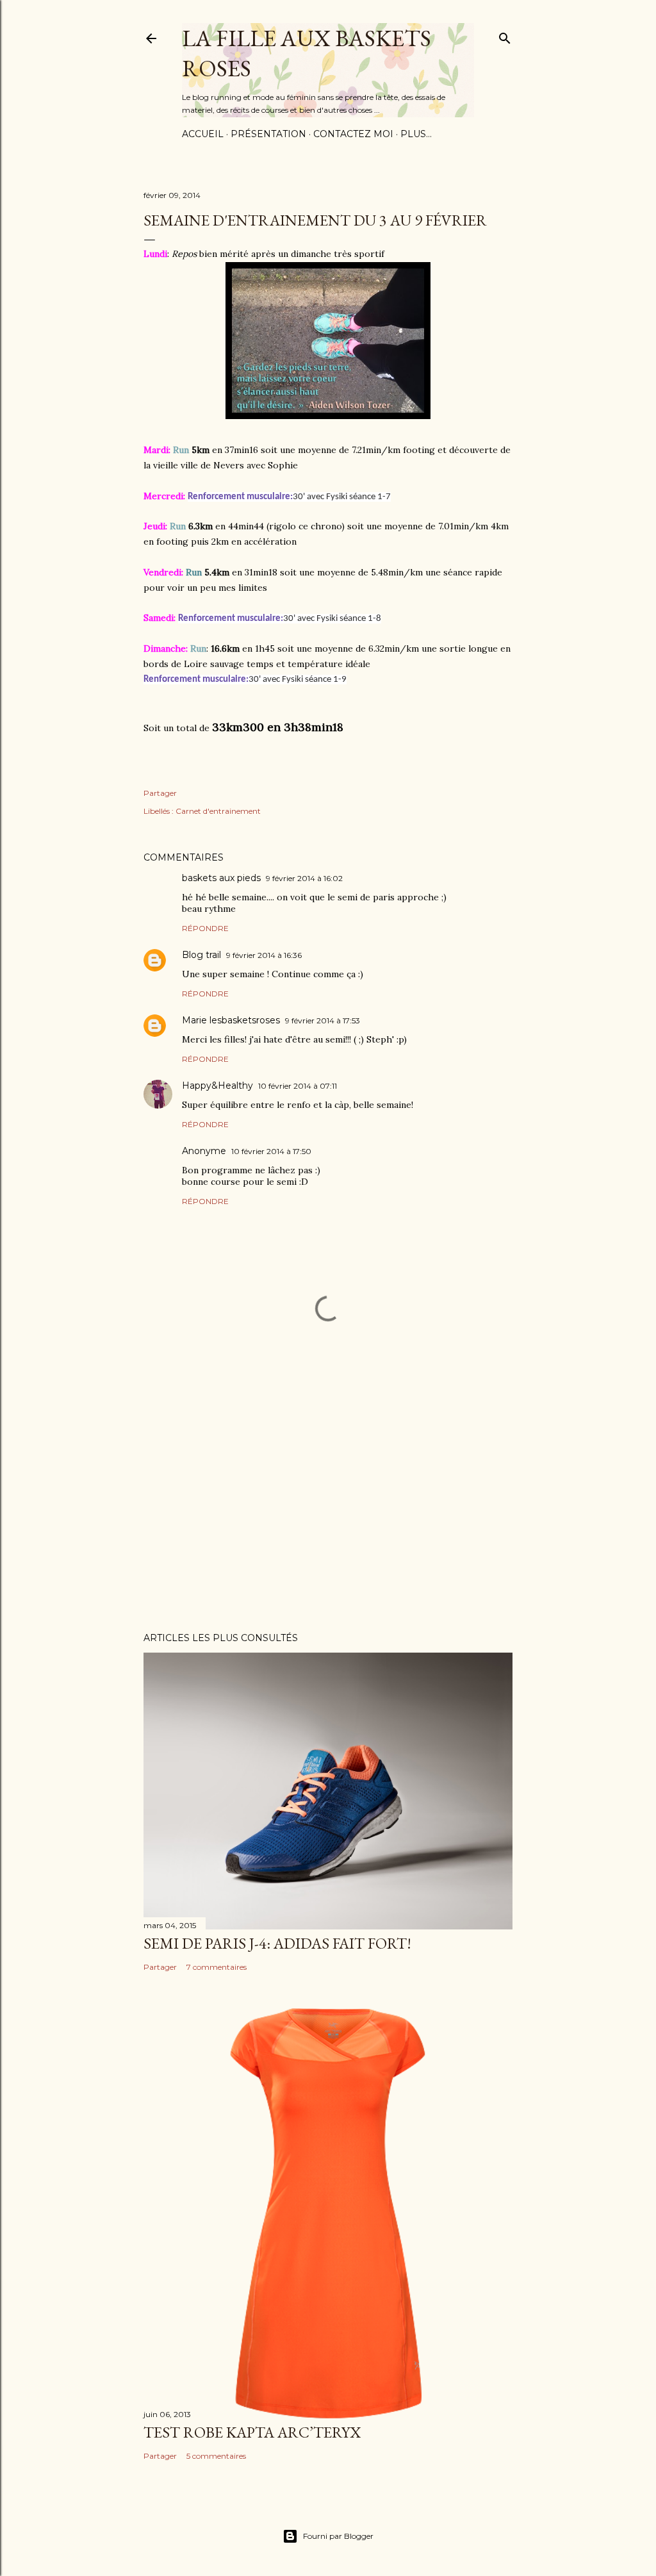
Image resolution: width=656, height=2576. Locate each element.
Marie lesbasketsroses (231, 1020)
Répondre (205, 928)
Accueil (203, 134)
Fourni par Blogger (338, 2536)
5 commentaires (216, 2456)
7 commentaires (217, 1967)
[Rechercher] (505, 36)
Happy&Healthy (217, 1086)
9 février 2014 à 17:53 (323, 1020)
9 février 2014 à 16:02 (304, 878)
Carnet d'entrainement (218, 811)
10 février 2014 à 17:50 (271, 1151)
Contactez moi (353, 134)
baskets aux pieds (221, 878)
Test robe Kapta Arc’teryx (252, 2432)
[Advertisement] (328, 1510)
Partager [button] (160, 793)
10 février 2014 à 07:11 (298, 1086)
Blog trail (201, 955)
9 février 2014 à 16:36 (264, 955)
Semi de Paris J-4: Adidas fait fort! (277, 1943)
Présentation (268, 134)
